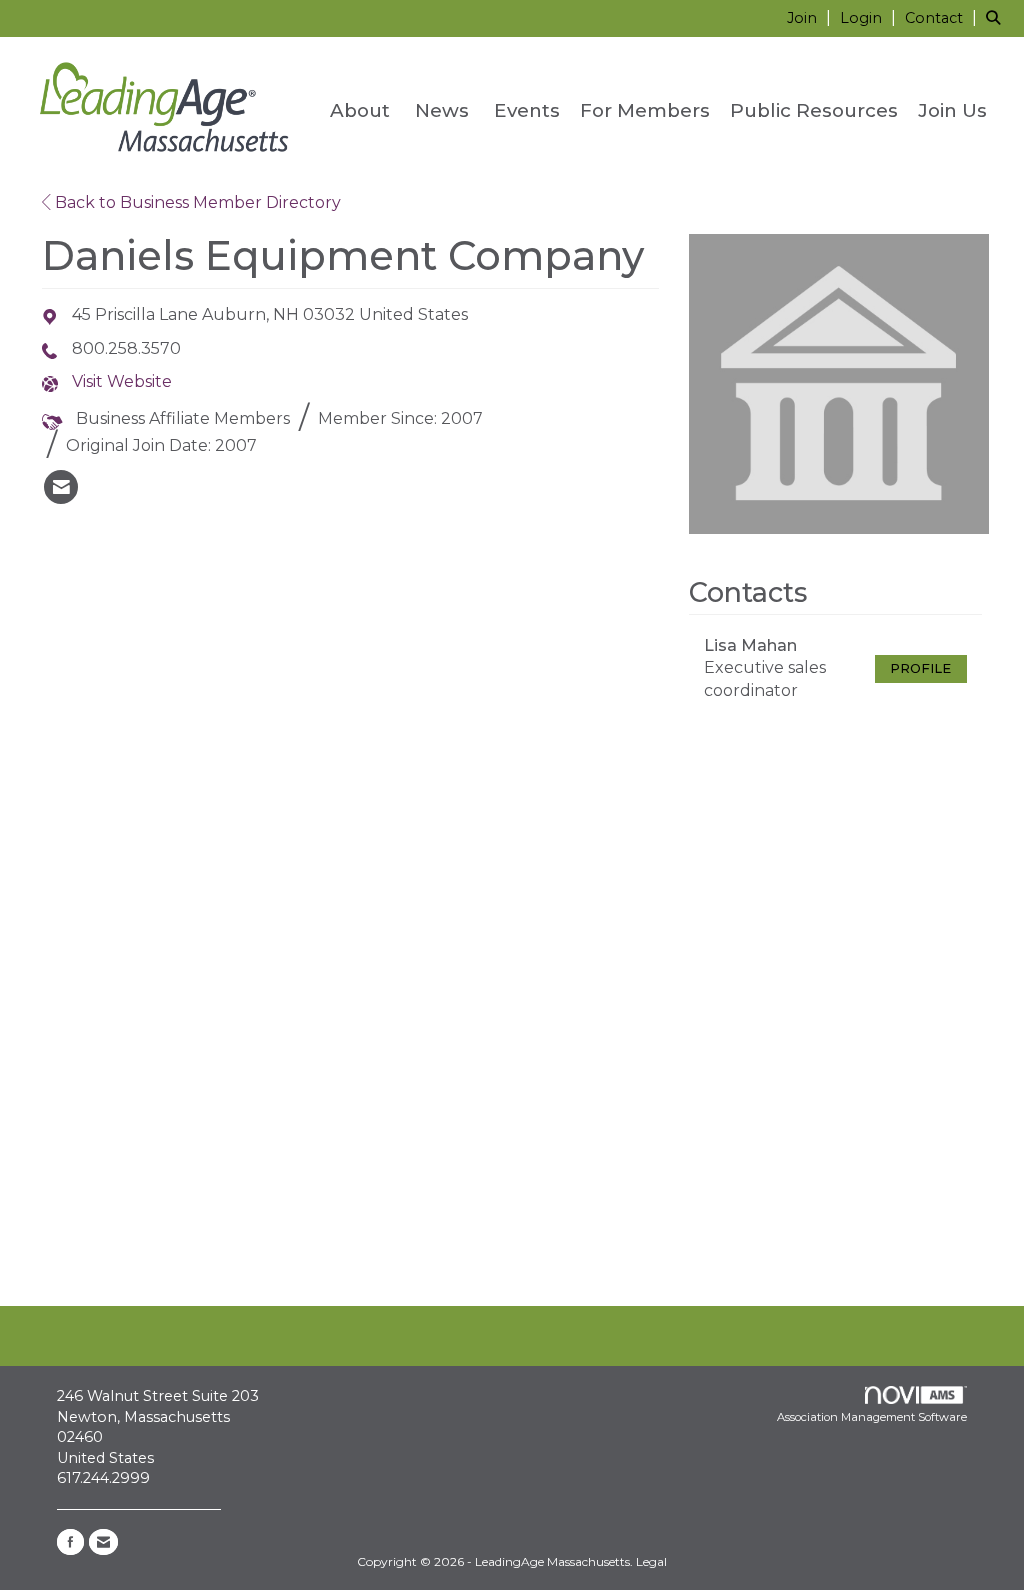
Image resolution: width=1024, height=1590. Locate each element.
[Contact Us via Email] (103, 1542)
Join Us (952, 110)
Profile (920, 668)
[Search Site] (997, 17)
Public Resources (814, 110)
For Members (645, 110)
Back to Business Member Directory (196, 202)
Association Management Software (872, 1417)
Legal (651, 1561)
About (360, 110)
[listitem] (811, 17)
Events (527, 110)
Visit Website (122, 381)
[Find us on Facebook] (70, 1542)
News (442, 110)
